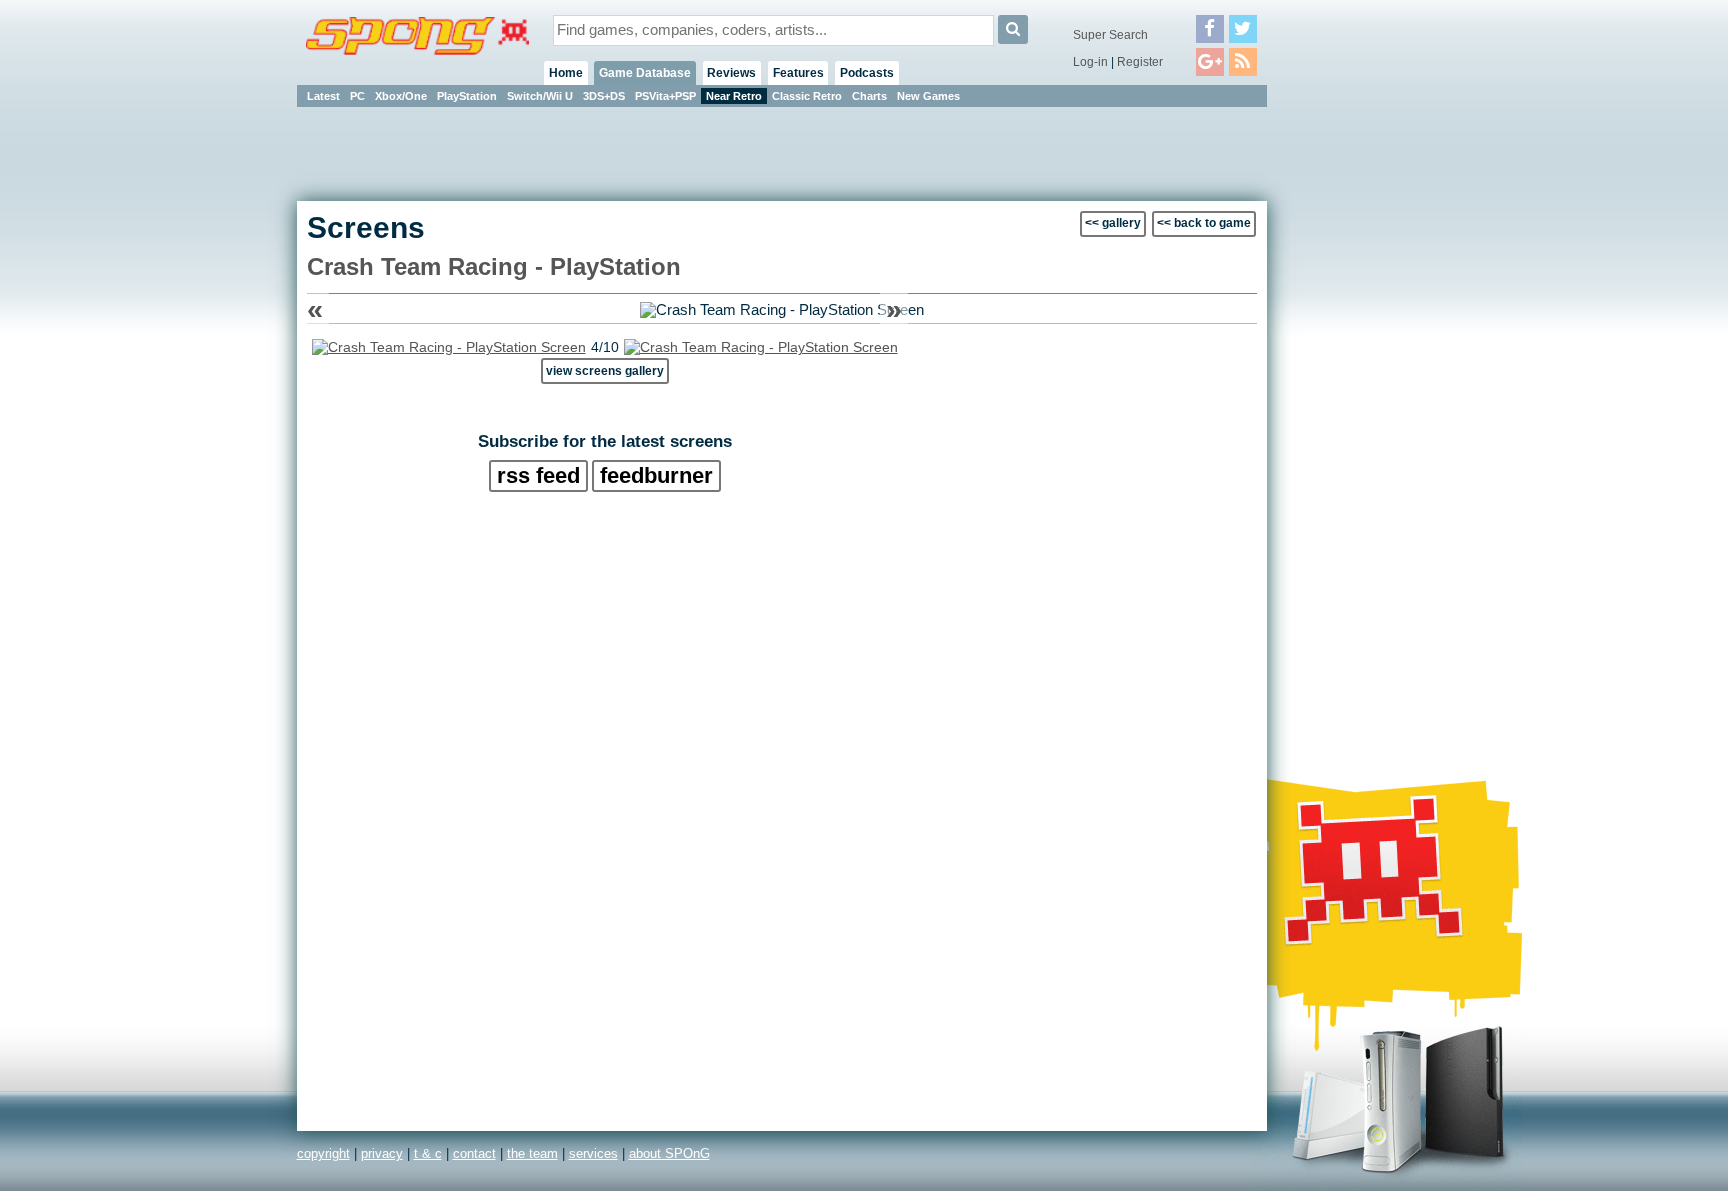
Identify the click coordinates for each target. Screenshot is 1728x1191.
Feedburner (656, 475)
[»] (761, 347)
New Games (928, 96)
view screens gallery (605, 370)
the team (532, 1153)
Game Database (645, 73)
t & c (428, 1153)
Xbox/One (401, 96)
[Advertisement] (1357, 410)
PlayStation (467, 96)
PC (357, 96)
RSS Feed (538, 475)
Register (1140, 62)
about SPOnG (669, 1153)
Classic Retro (807, 96)
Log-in (1090, 62)
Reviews (731, 73)
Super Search (1110, 35)
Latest (323, 96)
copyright (323, 1153)
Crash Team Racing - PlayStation (494, 266)
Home (566, 73)
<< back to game (1204, 223)
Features (798, 73)
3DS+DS (604, 96)
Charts (869, 96)
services (593, 1153)
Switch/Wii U (540, 96)
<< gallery (1113, 223)
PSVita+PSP (665, 96)
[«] (449, 347)
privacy (382, 1153)
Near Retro (734, 96)
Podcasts (867, 73)
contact (474, 1153)
